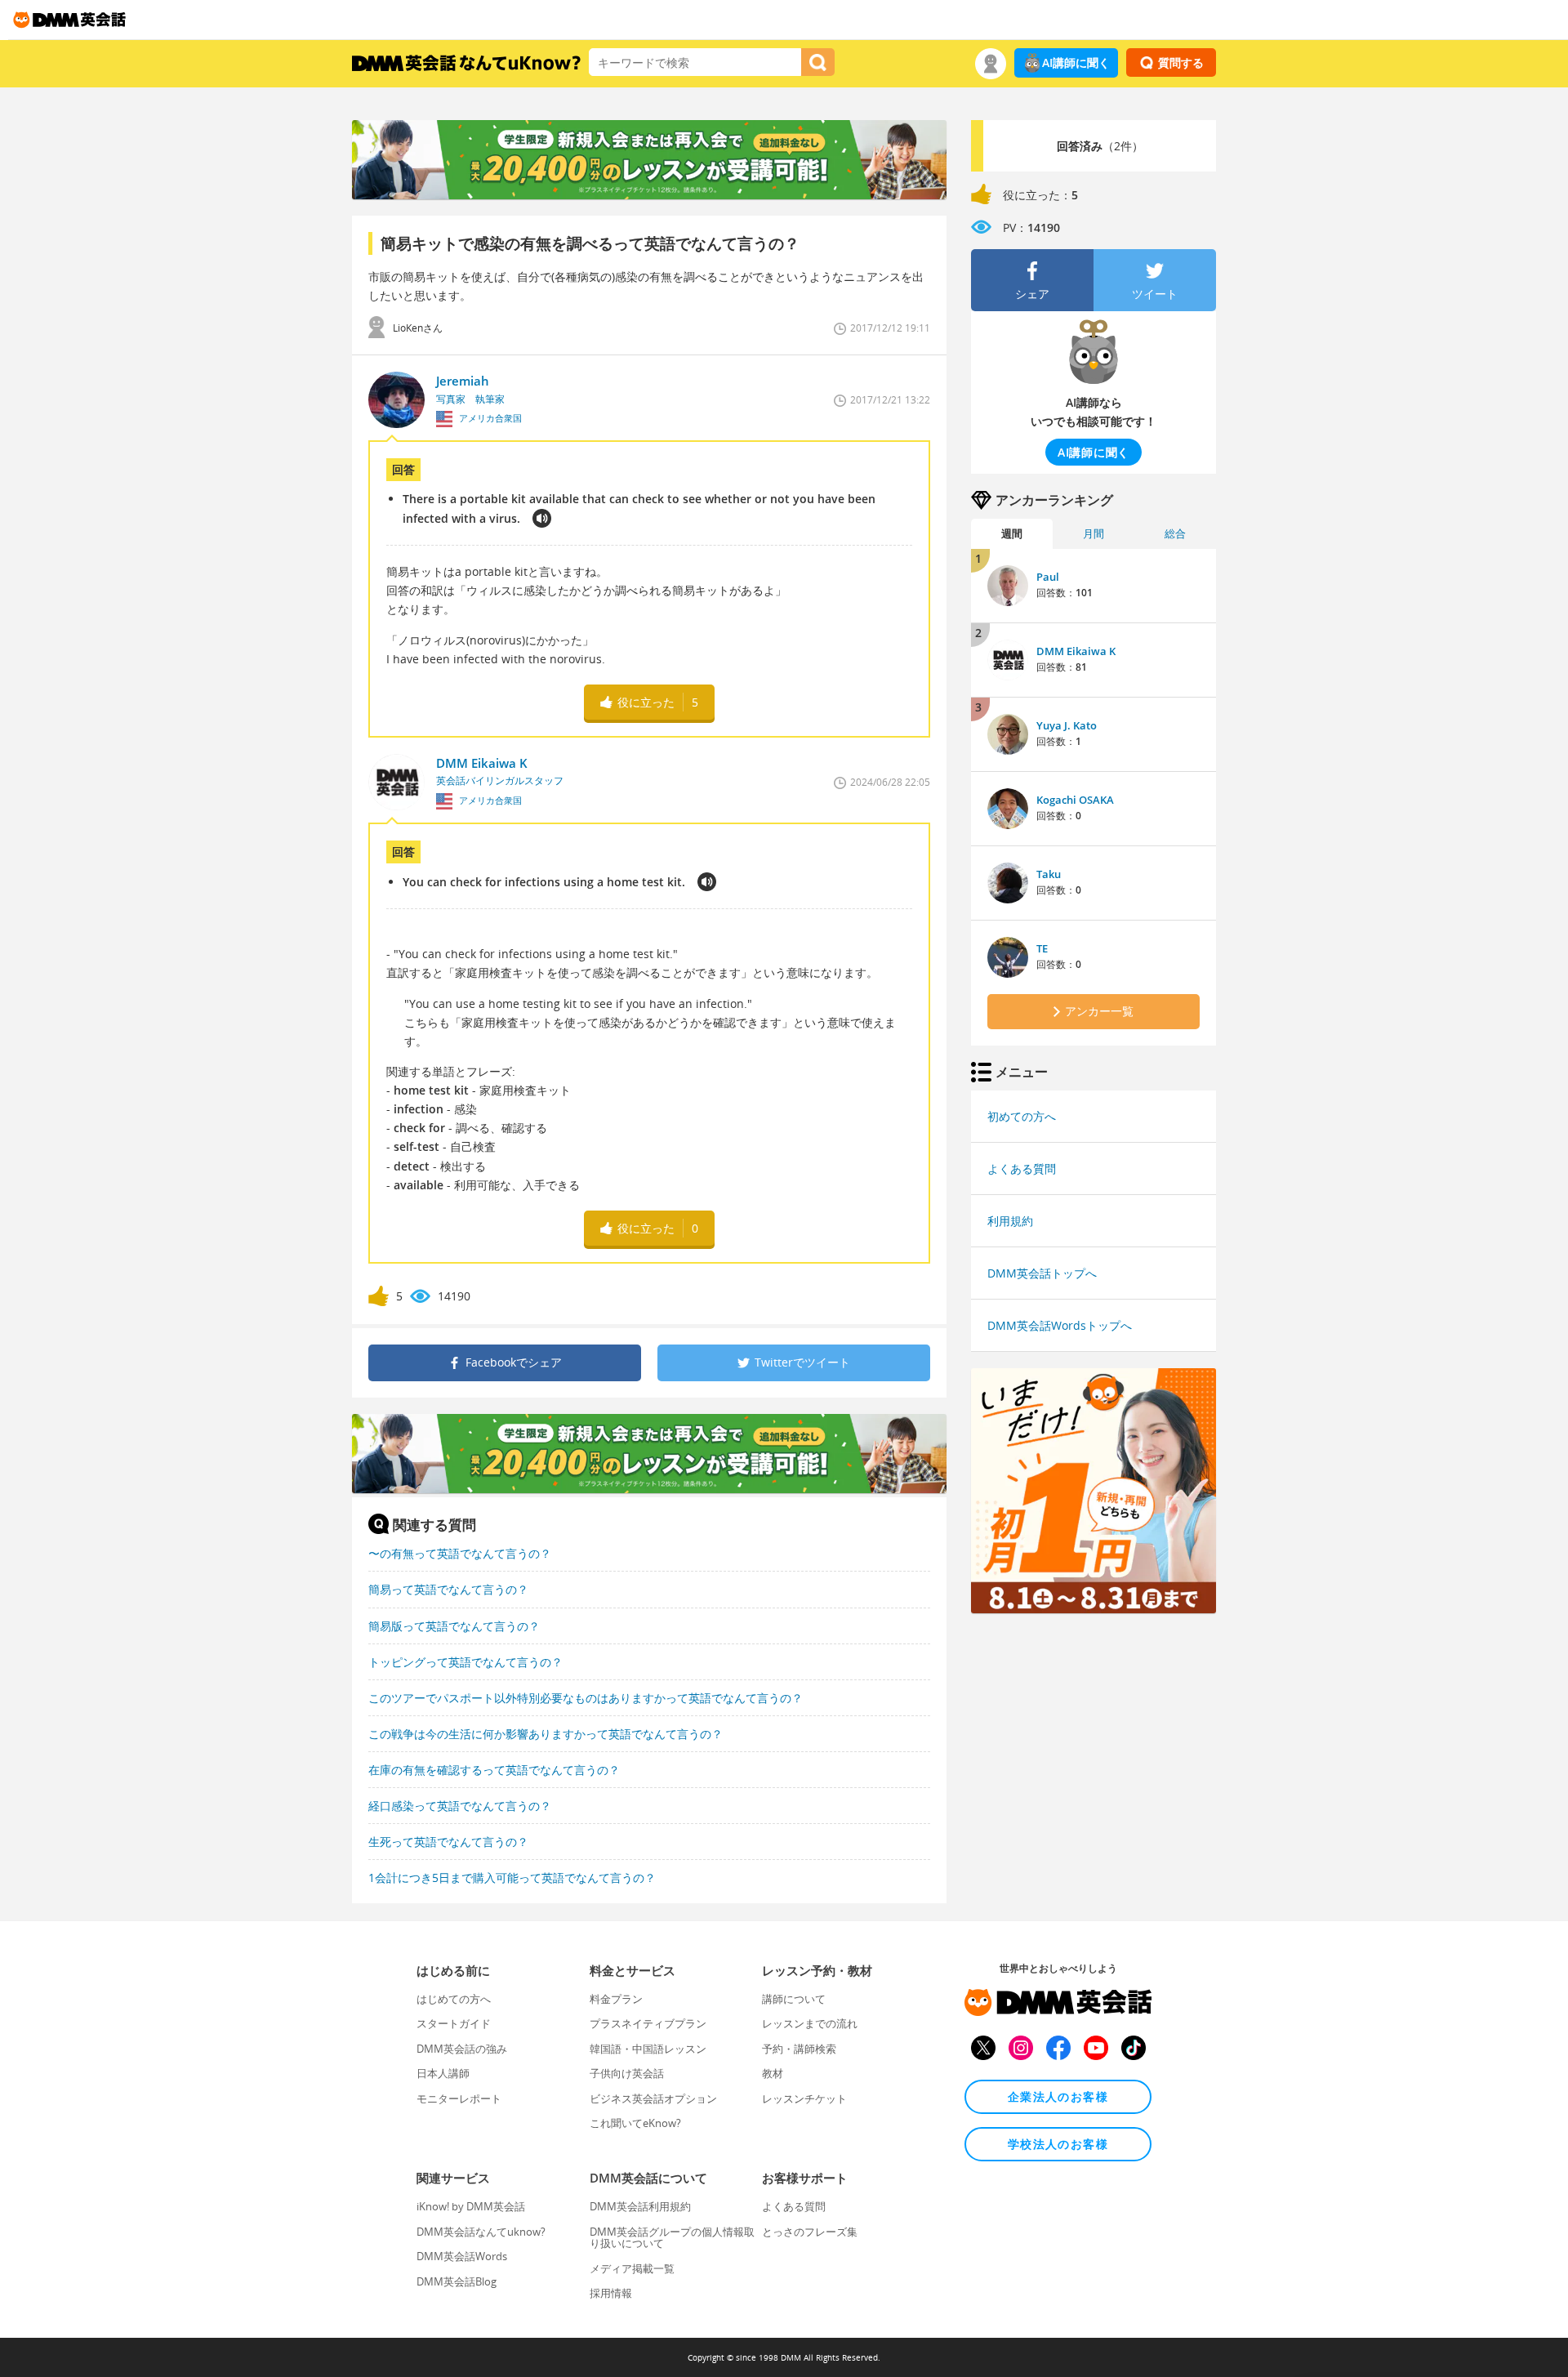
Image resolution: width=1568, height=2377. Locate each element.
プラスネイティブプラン (648, 2023)
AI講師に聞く (1076, 62)
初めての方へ (1022, 1116)
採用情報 (611, 2293)
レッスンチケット (804, 2098)
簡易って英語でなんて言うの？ (448, 1589)
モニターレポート (459, 2098)
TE (1042, 948)
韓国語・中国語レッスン (648, 2049)
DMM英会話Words (462, 2256)
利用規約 (1010, 1221)
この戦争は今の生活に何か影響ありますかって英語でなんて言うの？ (546, 1734)
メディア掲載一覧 (632, 2268)
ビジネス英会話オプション (653, 2098)
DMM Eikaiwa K (1076, 651)
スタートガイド (454, 2023)
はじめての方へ (454, 1999)
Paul (1048, 577)
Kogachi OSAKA (1075, 800)
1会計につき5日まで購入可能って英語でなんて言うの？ (512, 1878)
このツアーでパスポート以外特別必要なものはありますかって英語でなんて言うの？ (586, 1698)
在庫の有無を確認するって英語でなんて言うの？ (494, 1770)
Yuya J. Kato (1067, 725)
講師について (794, 1999)
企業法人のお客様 (1058, 2096)
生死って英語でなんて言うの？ (448, 1842)
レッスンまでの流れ (810, 2023)
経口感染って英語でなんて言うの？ (460, 1806)
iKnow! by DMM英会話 (471, 2206)
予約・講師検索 (799, 2049)
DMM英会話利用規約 (640, 2206)
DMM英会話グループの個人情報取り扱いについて (672, 2237)
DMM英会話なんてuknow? (481, 2232)
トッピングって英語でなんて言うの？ (465, 1662)
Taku (1049, 874)
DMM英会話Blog (457, 2281)
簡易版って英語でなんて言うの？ (454, 1626)
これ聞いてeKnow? (635, 2123)
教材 (773, 2073)
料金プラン (616, 1999)
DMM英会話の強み (462, 2049)
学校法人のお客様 (1058, 2144)
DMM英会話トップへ (1042, 1273)
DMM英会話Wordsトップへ (1060, 1325)
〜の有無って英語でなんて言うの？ (460, 1553)
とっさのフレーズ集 (810, 2232)
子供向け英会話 (627, 2073)
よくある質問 (1022, 1168)
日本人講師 (443, 2073)
